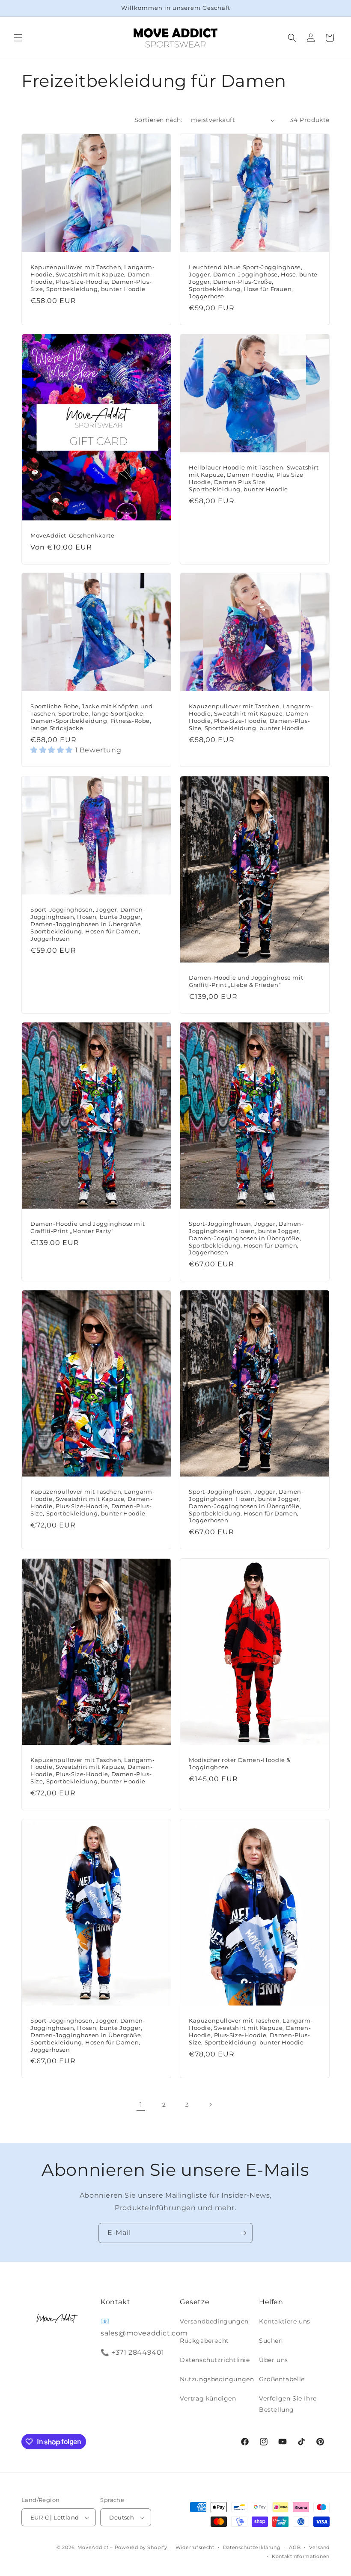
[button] (18, 38)
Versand (319, 2547)
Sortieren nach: (158, 120)
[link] (141, 2105)
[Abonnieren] (243, 2233)
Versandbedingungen (214, 2321)
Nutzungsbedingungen (217, 2379)
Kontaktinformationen (301, 2556)
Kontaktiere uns (285, 2321)
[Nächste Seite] (210, 2105)
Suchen (271, 2341)
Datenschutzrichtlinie (215, 2360)
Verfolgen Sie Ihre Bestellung (288, 2404)
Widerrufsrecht (195, 2547)
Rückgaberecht (204, 2341)
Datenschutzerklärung (252, 2547)
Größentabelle (282, 2379)
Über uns (274, 2360)
